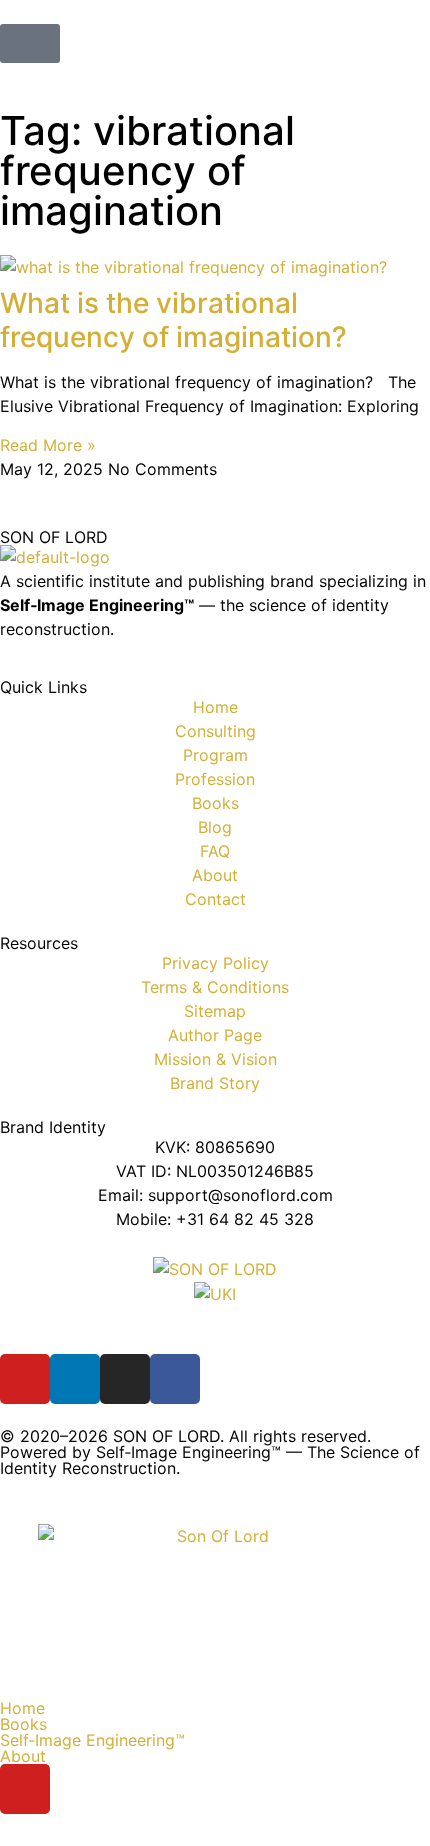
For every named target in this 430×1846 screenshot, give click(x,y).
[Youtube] (25, 1379)
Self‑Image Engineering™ (92, 1740)
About (23, 1756)
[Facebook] (175, 1379)
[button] (215, 1724)
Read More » (48, 445)
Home (22, 1708)
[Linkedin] (75, 1379)
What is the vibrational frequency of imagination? (173, 320)
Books (23, 1724)
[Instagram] (125, 1379)
